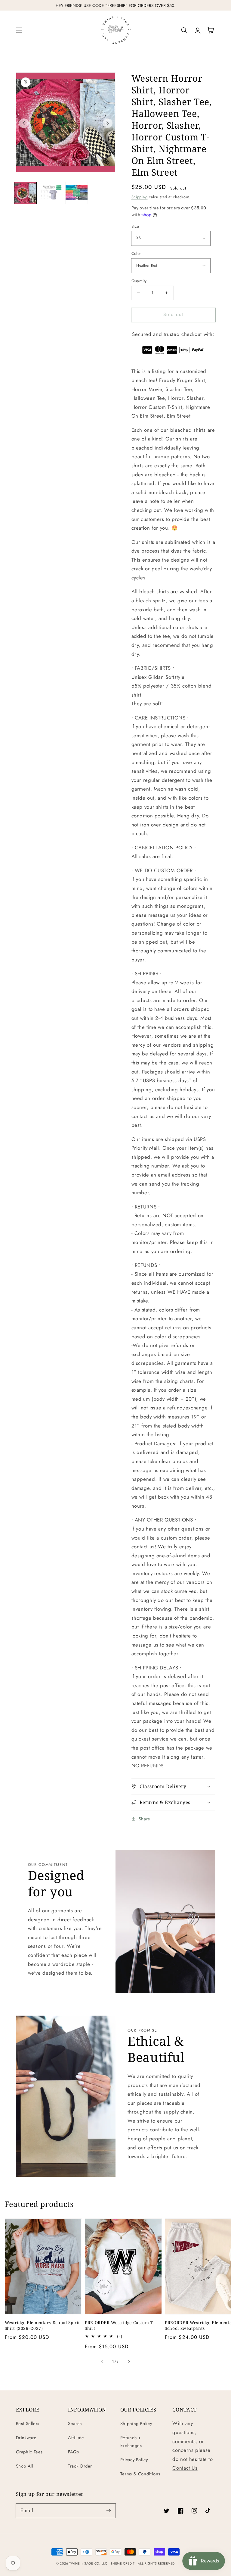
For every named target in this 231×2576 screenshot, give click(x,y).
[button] (19, 30)
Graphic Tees (29, 2452)
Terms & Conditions (140, 2474)
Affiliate (76, 2438)
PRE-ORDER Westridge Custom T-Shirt (120, 2325)
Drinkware (26, 2438)
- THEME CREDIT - (123, 2563)
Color (136, 253)
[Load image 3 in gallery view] (76, 193)
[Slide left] (24, 123)
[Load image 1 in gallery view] (25, 193)
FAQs (74, 2452)
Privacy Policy (134, 2460)
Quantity (139, 281)
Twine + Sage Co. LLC (88, 2563)
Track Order (80, 2466)
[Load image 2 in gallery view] (51, 193)
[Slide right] (108, 123)
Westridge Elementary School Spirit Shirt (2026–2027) (42, 2325)
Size (135, 226)
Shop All (25, 2466)
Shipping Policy (136, 2424)
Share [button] (145, 1819)
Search (75, 2424)
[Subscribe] (109, 2511)
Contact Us (185, 2468)
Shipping (140, 197)
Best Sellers (28, 2424)
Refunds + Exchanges (131, 2442)
